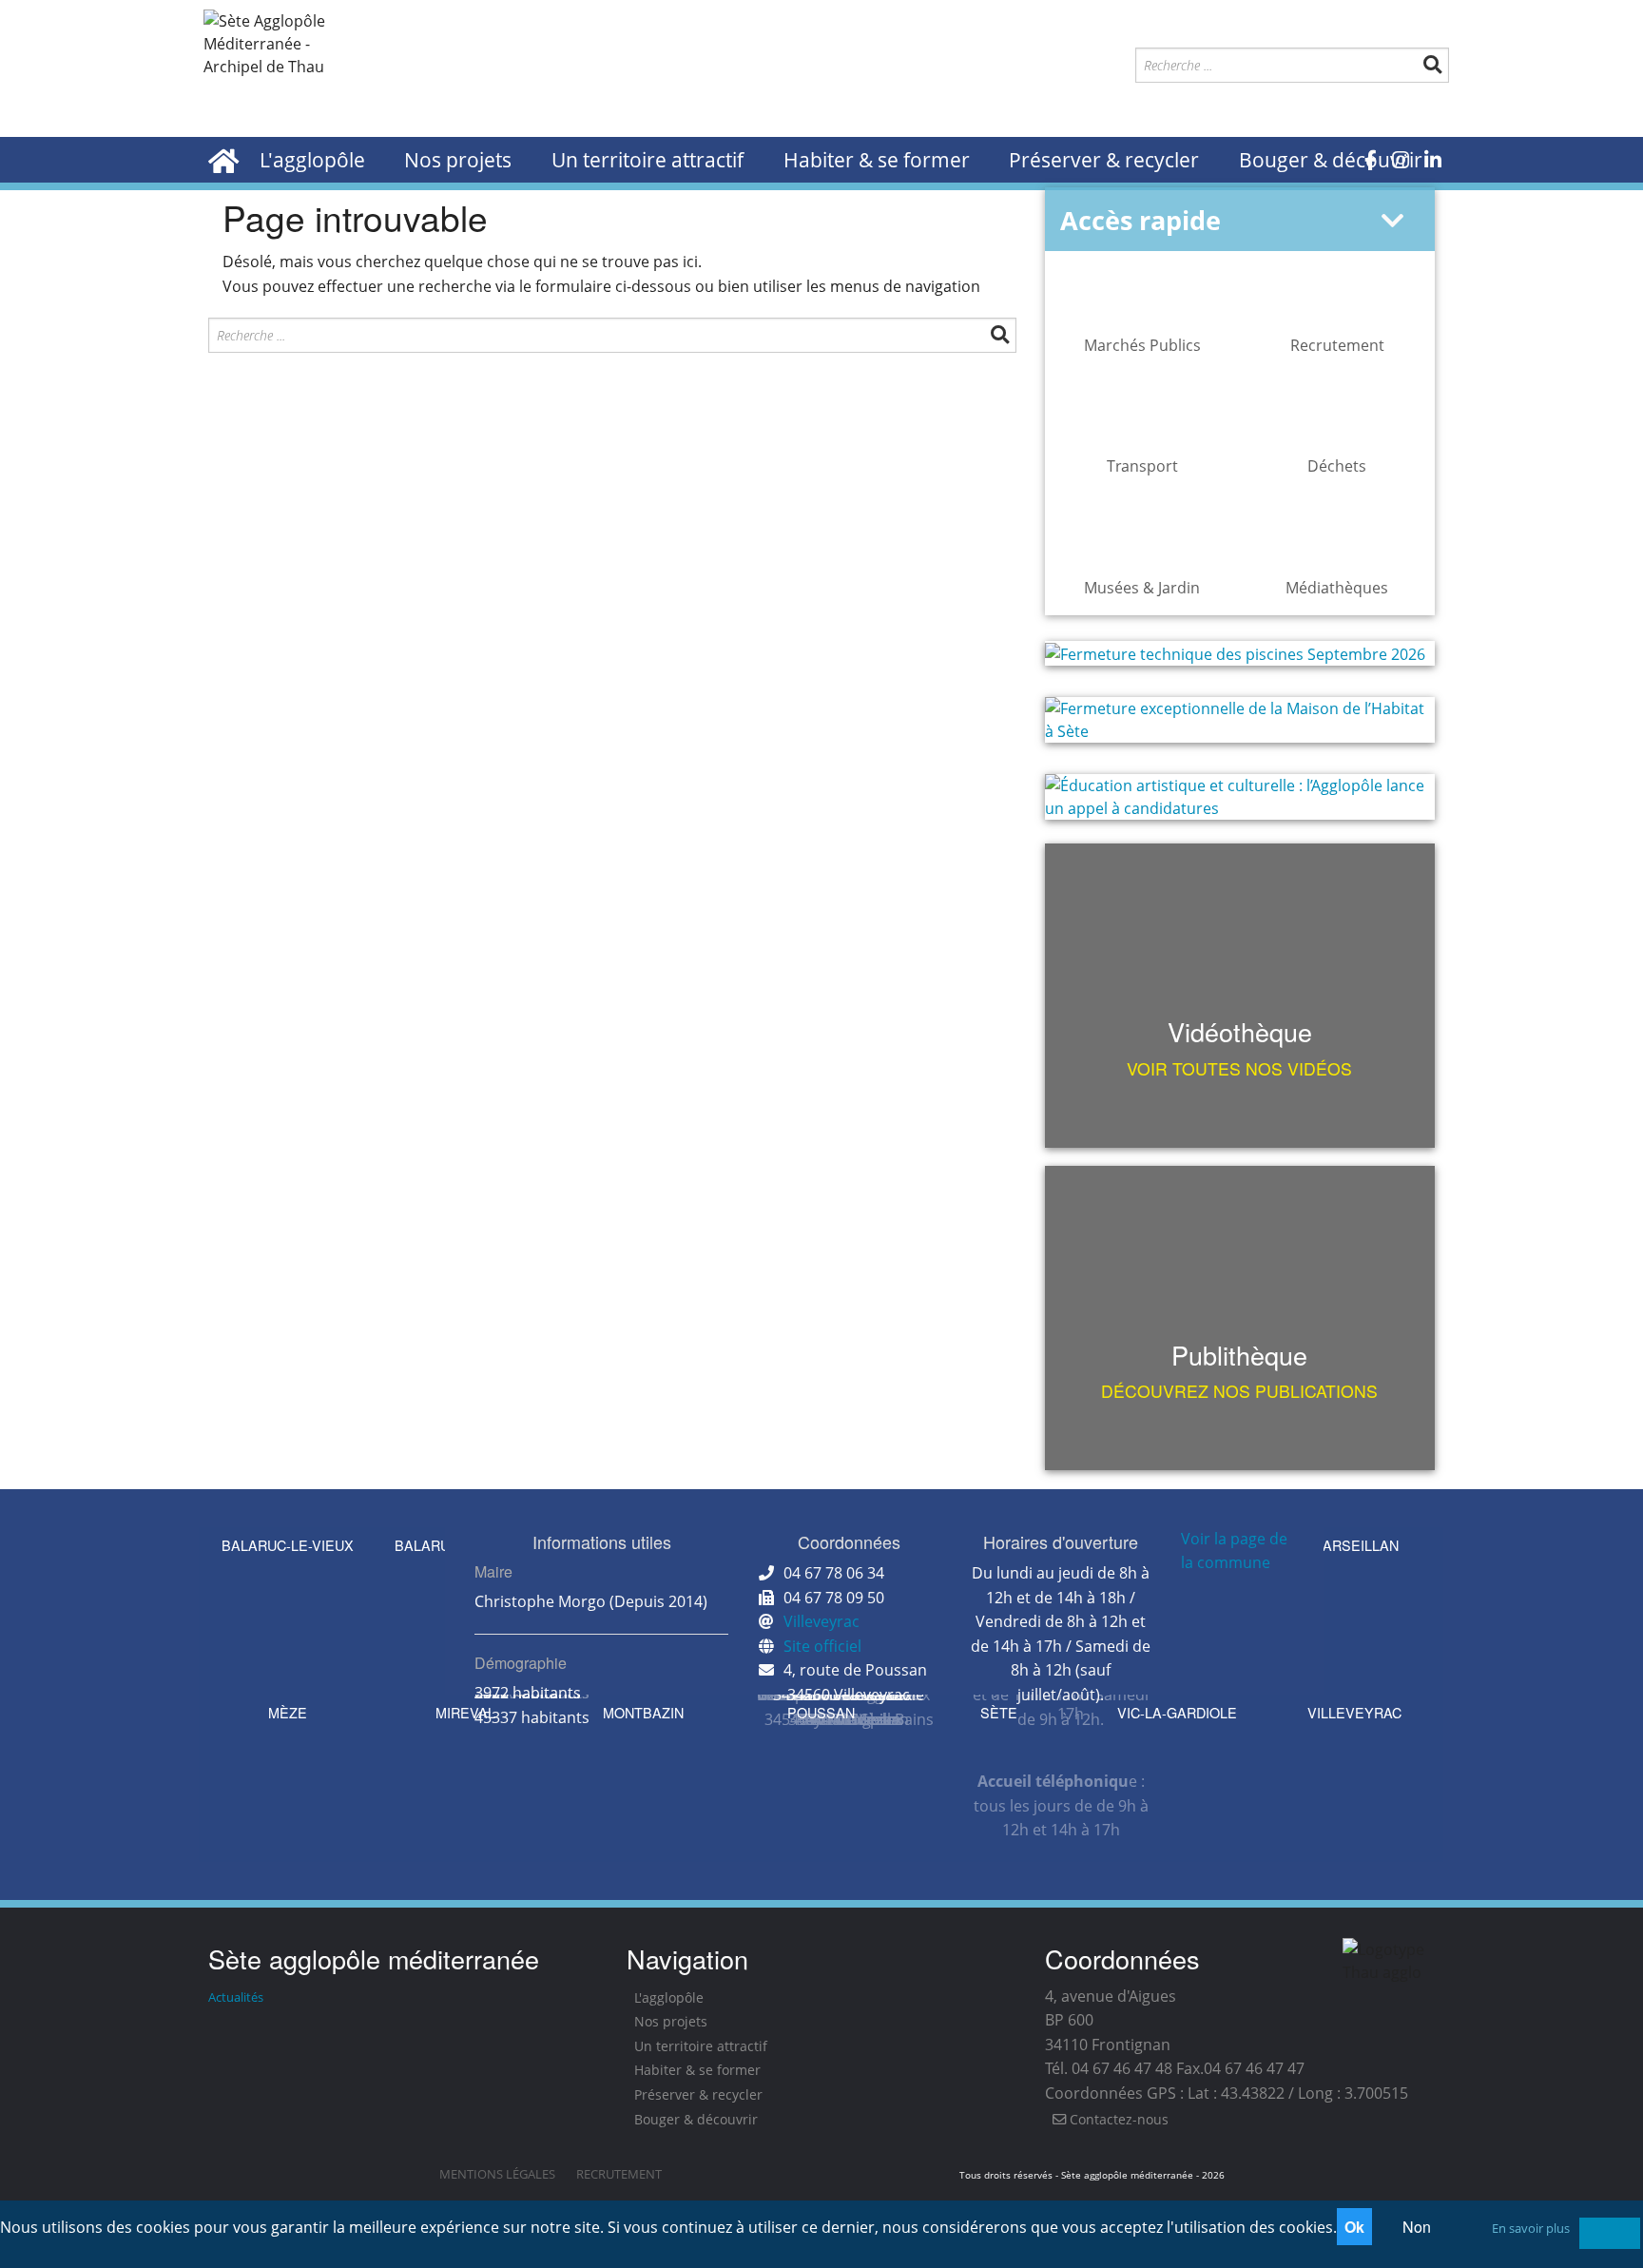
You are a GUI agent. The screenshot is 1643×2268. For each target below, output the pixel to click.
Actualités (236, 1997)
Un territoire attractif (648, 160)
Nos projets (458, 160)
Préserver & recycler (1104, 160)
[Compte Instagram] (1401, 160)
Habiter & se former (877, 160)
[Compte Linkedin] (1433, 160)
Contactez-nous (1117, 2119)
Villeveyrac (821, 1621)
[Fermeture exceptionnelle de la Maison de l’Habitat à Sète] (1240, 720)
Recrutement (619, 2174)
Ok (1354, 2227)
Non (1417, 2227)
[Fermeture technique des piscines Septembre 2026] (1240, 653)
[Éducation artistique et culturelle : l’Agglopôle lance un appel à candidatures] (1240, 797)
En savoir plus (1531, 2228)
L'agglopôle (312, 160)
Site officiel (822, 1646)
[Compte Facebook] (1371, 160)
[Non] (1610, 2233)
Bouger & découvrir (1331, 160)
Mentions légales (497, 2174)
